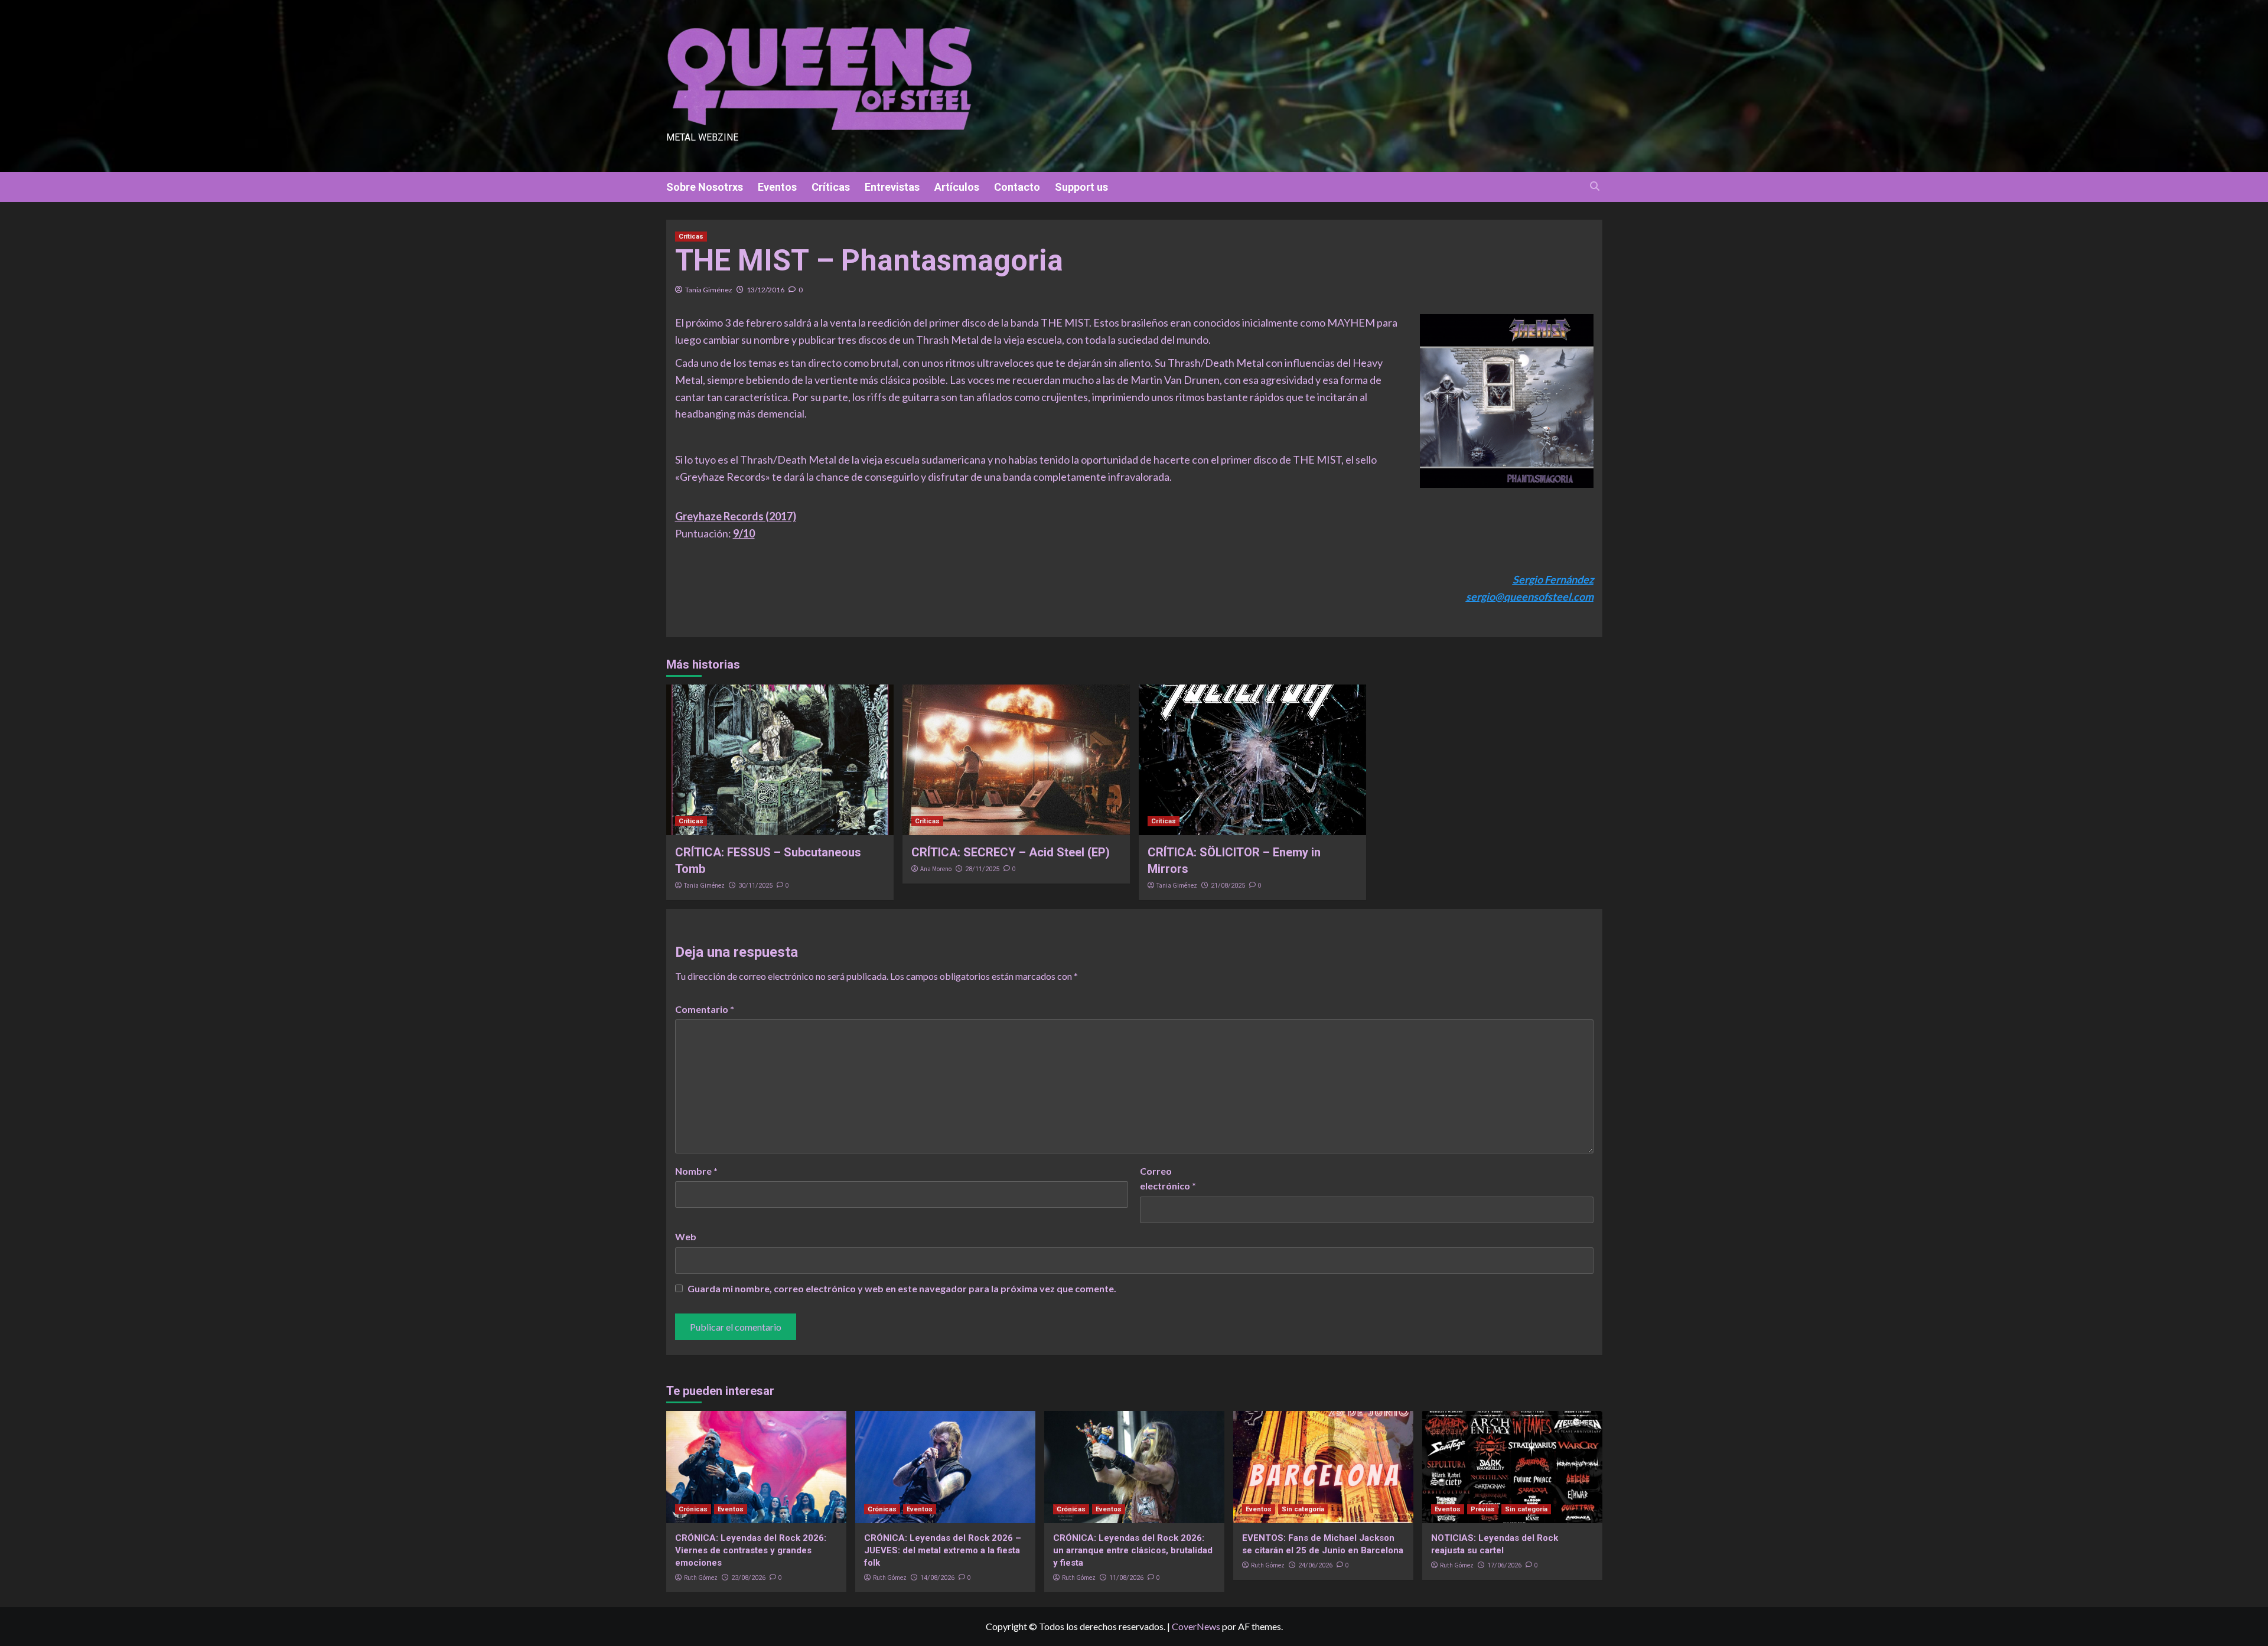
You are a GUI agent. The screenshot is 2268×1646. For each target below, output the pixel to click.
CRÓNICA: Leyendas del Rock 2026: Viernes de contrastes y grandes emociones (751, 1550)
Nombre (696, 1171)
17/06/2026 (1504, 1565)
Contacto (1017, 187)
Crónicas (693, 1509)
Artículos (957, 187)
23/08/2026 (748, 1578)
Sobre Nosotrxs (705, 187)
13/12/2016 (765, 290)
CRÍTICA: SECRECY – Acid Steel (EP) (1011, 852)
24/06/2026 (1315, 1565)
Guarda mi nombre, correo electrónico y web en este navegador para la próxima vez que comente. (902, 1288)
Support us (1081, 187)
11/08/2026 (1126, 1578)
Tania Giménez (709, 290)
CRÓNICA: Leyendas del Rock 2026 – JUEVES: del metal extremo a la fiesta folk (943, 1550)
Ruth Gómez (701, 1577)
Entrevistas (892, 187)
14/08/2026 (937, 1578)
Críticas (831, 187)
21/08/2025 (1228, 886)
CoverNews (1196, 1626)
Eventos (777, 187)
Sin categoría (1303, 1509)
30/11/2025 (755, 886)
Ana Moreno (936, 869)
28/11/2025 (982, 869)
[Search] (1595, 186)
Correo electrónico (1168, 1179)
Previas (1483, 1509)
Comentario (705, 1009)
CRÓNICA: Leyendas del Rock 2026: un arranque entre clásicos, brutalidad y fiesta (1133, 1550)
